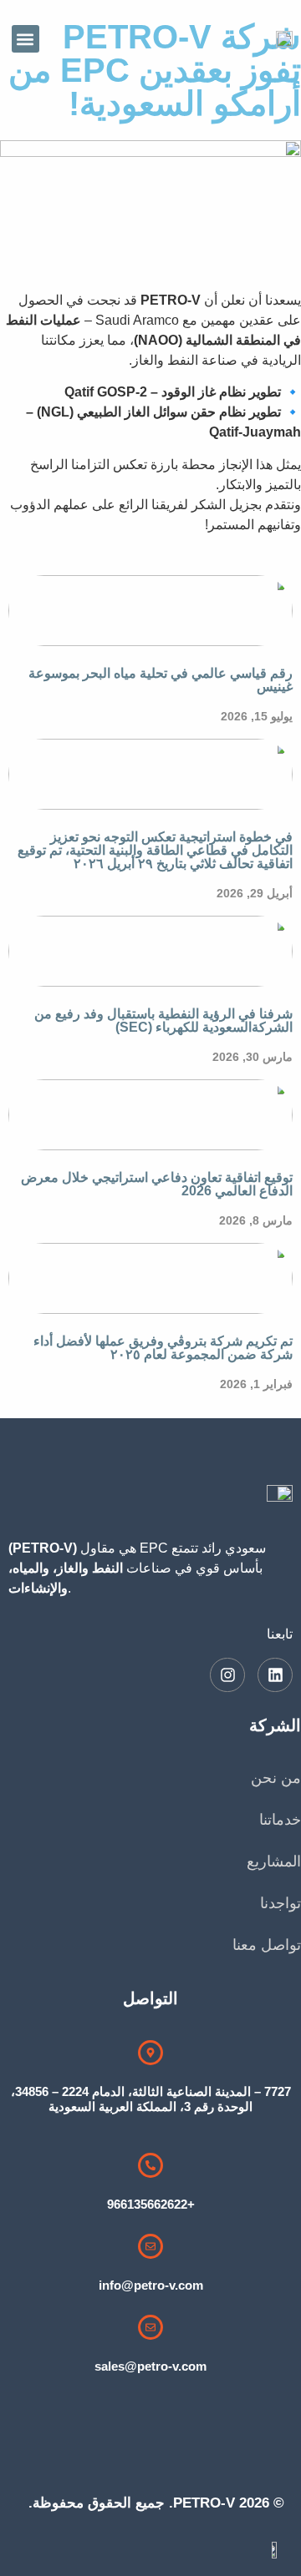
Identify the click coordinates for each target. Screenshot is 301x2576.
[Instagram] (227, 1675)
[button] (26, 39)
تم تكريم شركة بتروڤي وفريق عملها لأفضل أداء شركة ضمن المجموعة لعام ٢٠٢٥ (163, 1348)
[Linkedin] (275, 1675)
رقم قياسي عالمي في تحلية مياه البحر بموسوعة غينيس (161, 680)
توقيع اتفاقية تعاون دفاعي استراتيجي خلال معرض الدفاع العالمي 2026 (157, 1184)
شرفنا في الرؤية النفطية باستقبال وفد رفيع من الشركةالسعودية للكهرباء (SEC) (163, 1020)
